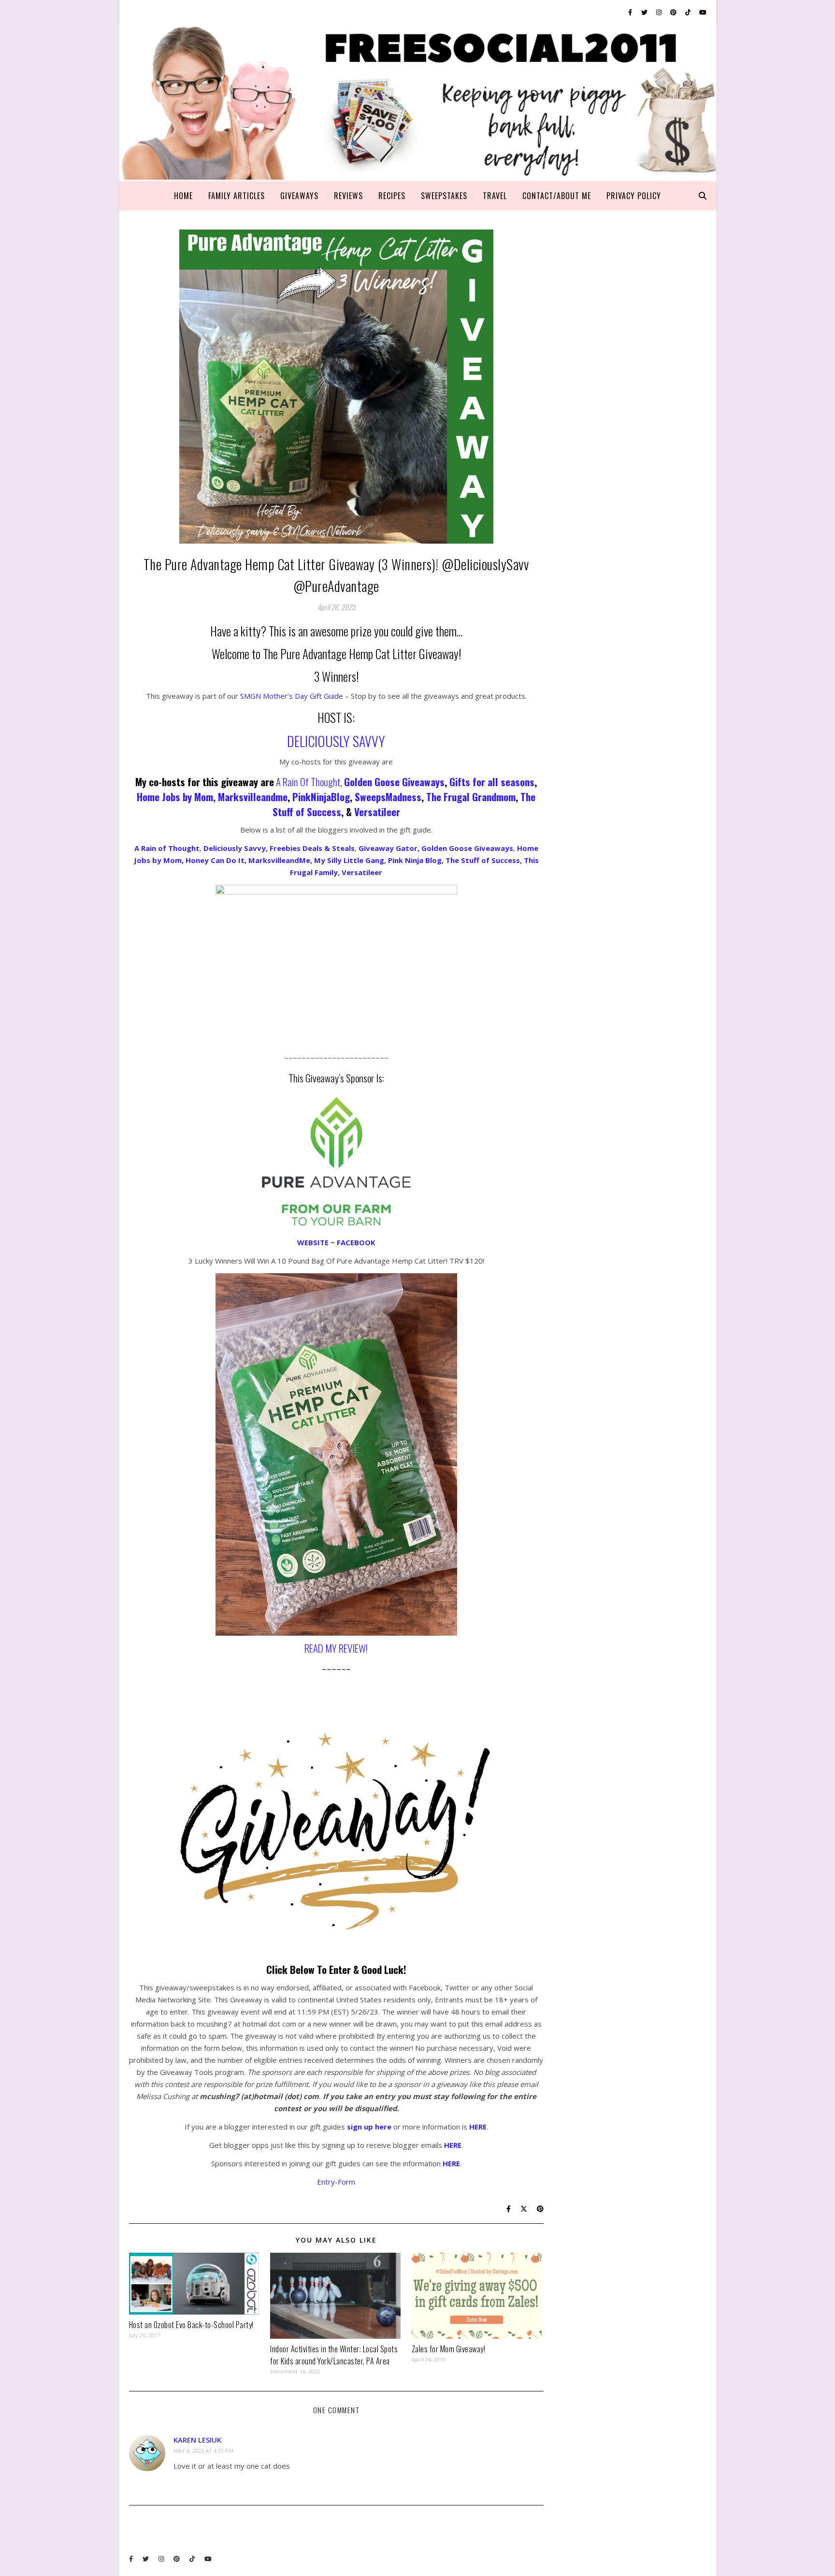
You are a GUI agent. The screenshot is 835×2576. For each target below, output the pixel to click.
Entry (326, 2182)
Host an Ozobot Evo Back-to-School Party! (191, 2325)
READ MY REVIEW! (336, 1648)
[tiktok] (689, 12)
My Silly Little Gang (349, 860)
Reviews (348, 196)
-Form (345, 2182)
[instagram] (660, 12)
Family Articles (237, 196)
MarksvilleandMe (279, 860)
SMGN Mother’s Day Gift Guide (292, 696)
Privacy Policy (634, 196)
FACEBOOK (356, 1242)
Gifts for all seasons (492, 782)
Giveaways (299, 196)
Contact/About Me (557, 196)
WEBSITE (313, 1242)
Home (183, 196)
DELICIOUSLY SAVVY (336, 741)
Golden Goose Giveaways (394, 782)
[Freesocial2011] (418, 103)
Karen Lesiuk (197, 2440)
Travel (495, 196)
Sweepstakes (444, 196)
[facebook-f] (631, 12)
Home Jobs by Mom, (177, 797)
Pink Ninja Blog (415, 860)
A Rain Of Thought (308, 782)
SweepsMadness (388, 797)
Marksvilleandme (253, 797)
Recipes (392, 196)
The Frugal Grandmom (471, 797)
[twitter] (645, 12)
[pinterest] (674, 12)
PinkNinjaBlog (321, 797)
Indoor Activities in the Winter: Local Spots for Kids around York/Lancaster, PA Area (334, 2355)
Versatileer (377, 812)
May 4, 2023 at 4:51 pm (203, 2451)
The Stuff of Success (483, 860)
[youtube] (703, 12)
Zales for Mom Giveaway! (449, 2349)
